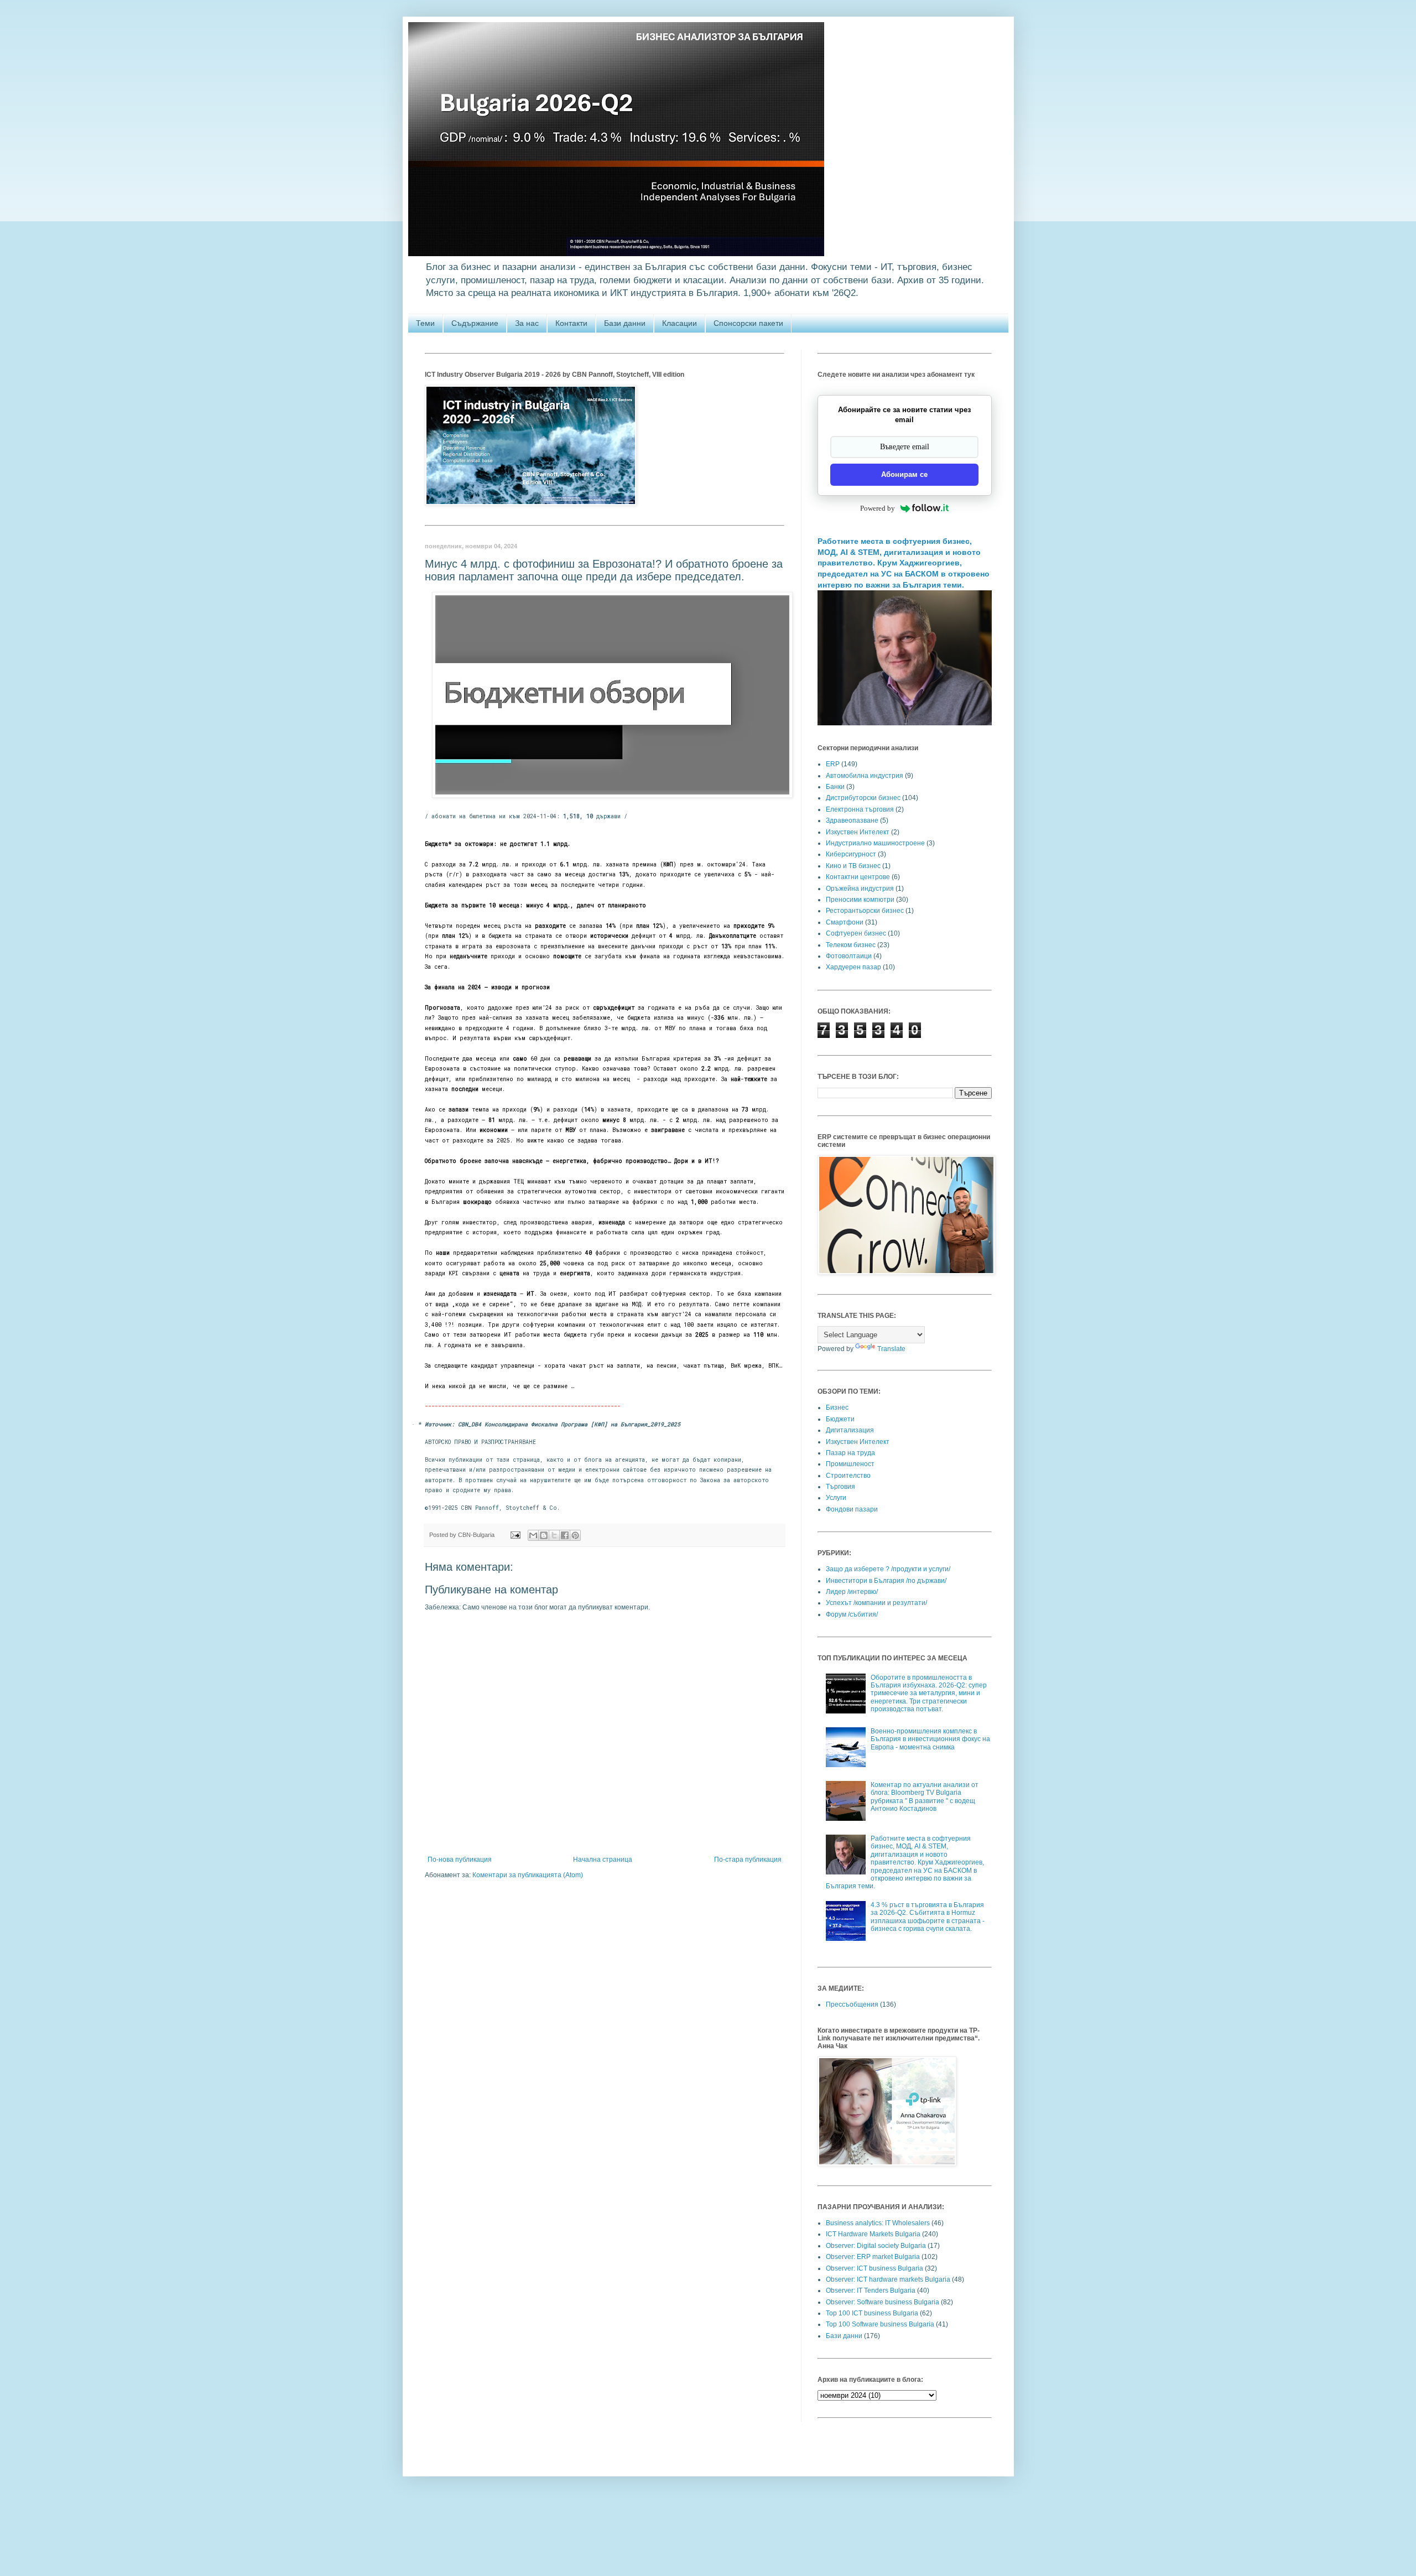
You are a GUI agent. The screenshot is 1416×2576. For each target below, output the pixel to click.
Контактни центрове (858, 877)
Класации (680, 323)
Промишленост (850, 1464)
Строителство (848, 1476)
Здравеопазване (852, 820)
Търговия (840, 1487)
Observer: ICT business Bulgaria (874, 2268)
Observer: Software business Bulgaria (883, 2302)
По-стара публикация (748, 1860)
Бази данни (625, 323)
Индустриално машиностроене (875, 843)
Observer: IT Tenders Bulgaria (871, 2291)
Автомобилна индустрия (865, 776)
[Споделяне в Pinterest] (575, 1535)
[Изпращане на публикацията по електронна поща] (515, 1535)
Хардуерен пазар (853, 967)
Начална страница (603, 1860)
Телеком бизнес (851, 945)
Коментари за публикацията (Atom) (528, 1875)
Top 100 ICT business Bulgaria (872, 2313)
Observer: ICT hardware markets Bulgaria (888, 2279)
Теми (425, 323)
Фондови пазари (852, 1509)
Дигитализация (850, 1430)
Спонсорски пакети (748, 323)
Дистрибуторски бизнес (863, 798)
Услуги (836, 1498)
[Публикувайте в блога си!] (544, 1535)
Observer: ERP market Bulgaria (873, 2257)
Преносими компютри (860, 900)
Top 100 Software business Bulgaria (880, 2324)
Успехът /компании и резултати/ (876, 1603)
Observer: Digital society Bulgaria (876, 2246)
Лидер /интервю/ (852, 1592)
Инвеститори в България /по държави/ (886, 1581)
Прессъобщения (852, 2004)
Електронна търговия (860, 809)
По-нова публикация (460, 1860)
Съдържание (475, 323)
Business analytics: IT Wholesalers (878, 2223)
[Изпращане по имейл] (533, 1535)
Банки (835, 787)
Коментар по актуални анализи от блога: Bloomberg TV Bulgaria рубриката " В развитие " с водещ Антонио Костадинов (925, 1797)
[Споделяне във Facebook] (565, 1535)
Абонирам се (904, 474)
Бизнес (837, 1408)
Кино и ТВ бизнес (853, 866)
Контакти (571, 323)
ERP (833, 764)
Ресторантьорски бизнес (865, 911)
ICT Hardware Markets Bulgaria (873, 2234)
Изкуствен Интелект (858, 832)
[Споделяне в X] (554, 1535)
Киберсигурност (851, 854)
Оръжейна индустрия (860, 889)
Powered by (878, 508)
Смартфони (845, 922)
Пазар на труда (850, 1453)
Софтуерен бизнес (856, 933)
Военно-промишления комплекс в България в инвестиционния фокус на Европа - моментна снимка (930, 1739)
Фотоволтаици (849, 956)
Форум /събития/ (852, 1614)
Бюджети (840, 1419)
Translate (891, 1349)
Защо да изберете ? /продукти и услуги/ (888, 1569)
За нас (527, 323)
